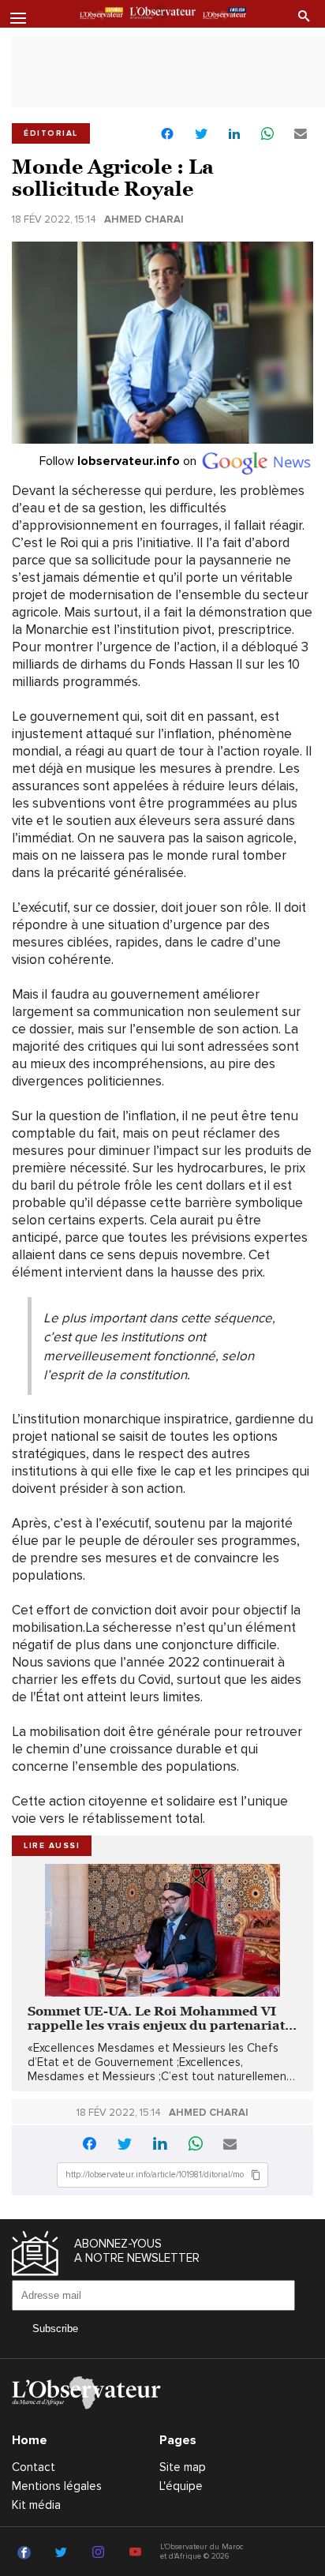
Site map (183, 2467)
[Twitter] (64, 2553)
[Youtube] (138, 2553)
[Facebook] (26, 2553)
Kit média (36, 2505)
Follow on (120, 461)
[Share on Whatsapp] (267, 135)
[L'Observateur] (101, 15)
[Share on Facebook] (167, 135)
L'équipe (181, 2486)
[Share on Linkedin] (234, 135)
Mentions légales (57, 2486)
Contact (34, 2467)
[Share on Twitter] (201, 135)
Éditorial (51, 133)
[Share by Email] (301, 135)
